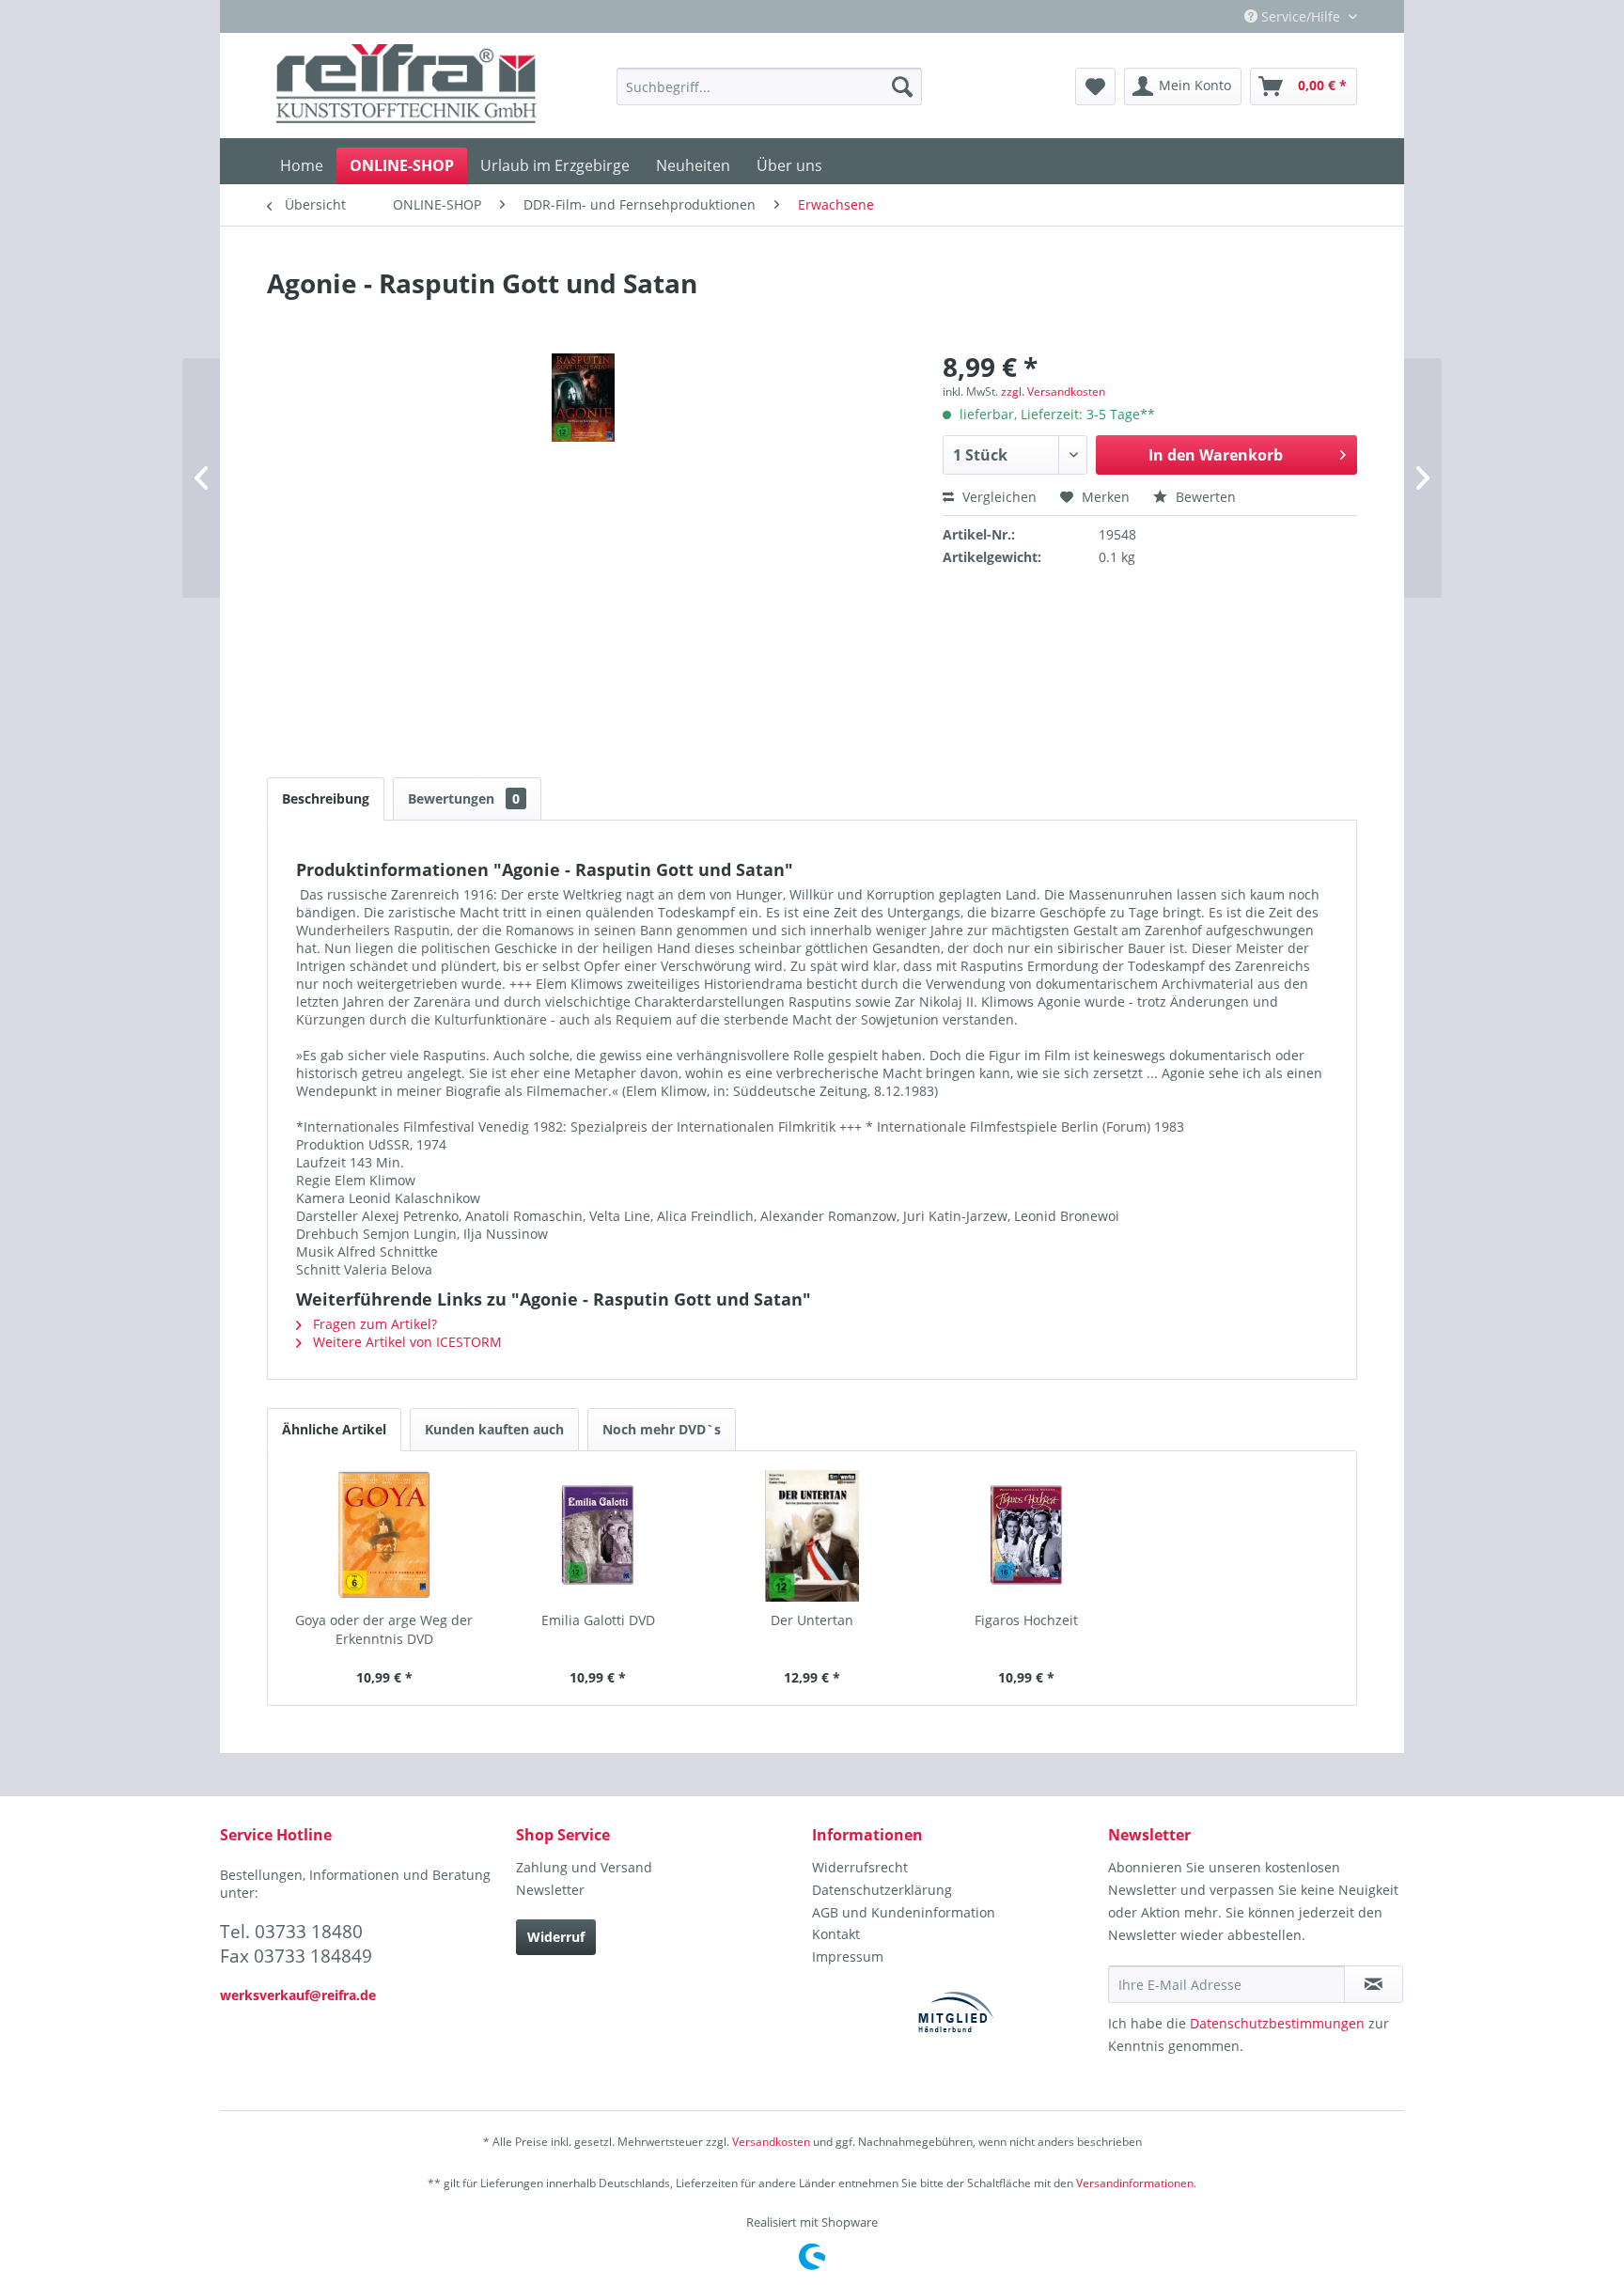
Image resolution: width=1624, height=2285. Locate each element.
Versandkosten (771, 2142)
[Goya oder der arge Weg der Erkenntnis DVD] (384, 1536)
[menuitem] (769, 86)
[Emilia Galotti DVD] (599, 1536)
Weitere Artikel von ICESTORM (406, 1342)
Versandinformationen (1135, 2183)
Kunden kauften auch (494, 1429)
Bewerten (1204, 497)
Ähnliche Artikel (334, 1429)
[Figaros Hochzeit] (1026, 1536)
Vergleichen (998, 497)
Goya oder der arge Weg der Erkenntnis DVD (384, 1629)
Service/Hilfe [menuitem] (1301, 16)
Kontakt (836, 1934)
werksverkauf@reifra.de (298, 1995)
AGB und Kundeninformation (904, 1912)
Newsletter (550, 1890)
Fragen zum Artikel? (373, 1324)
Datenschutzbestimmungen (1277, 2023)
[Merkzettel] (1095, 86)
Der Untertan (812, 1620)
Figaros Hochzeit (1026, 1620)
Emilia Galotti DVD (598, 1620)
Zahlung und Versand (584, 1867)
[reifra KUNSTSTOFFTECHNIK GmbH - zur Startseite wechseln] (406, 86)
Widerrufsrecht (860, 1867)
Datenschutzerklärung (882, 1890)
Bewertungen (464, 798)
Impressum (848, 1956)
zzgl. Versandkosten (1053, 391)
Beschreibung (326, 798)
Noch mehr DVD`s (662, 1429)
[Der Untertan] (812, 1536)
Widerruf (556, 1937)
